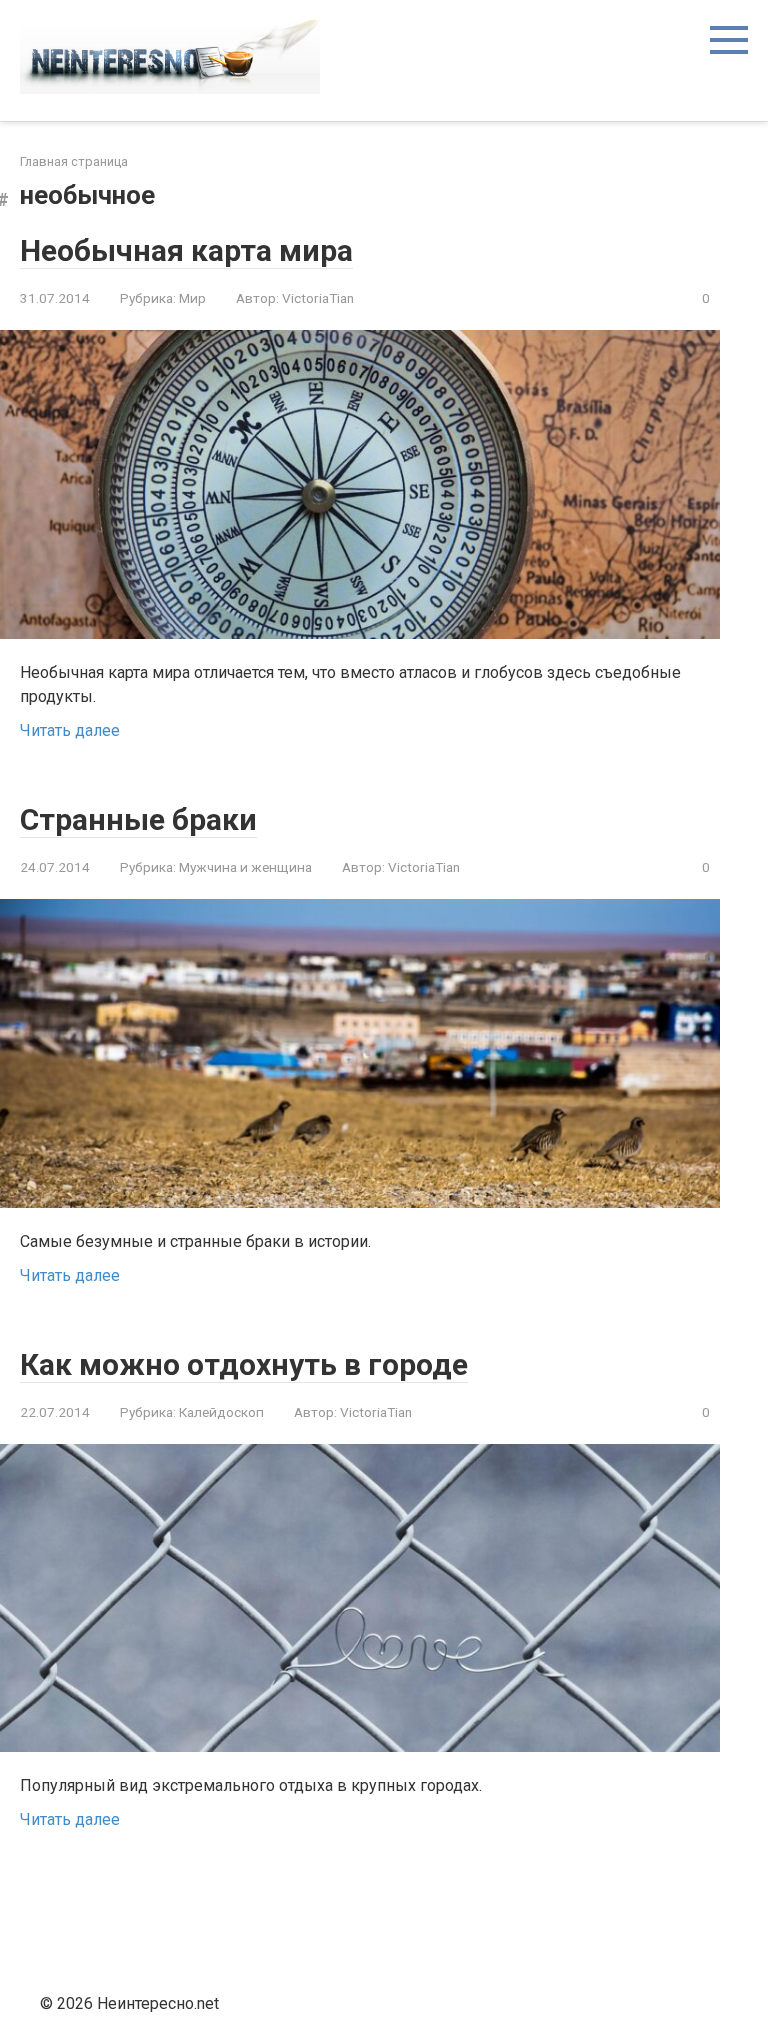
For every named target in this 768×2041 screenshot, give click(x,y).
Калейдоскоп (221, 1412)
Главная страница (74, 161)
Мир (192, 298)
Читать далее (70, 730)
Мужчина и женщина (245, 867)
